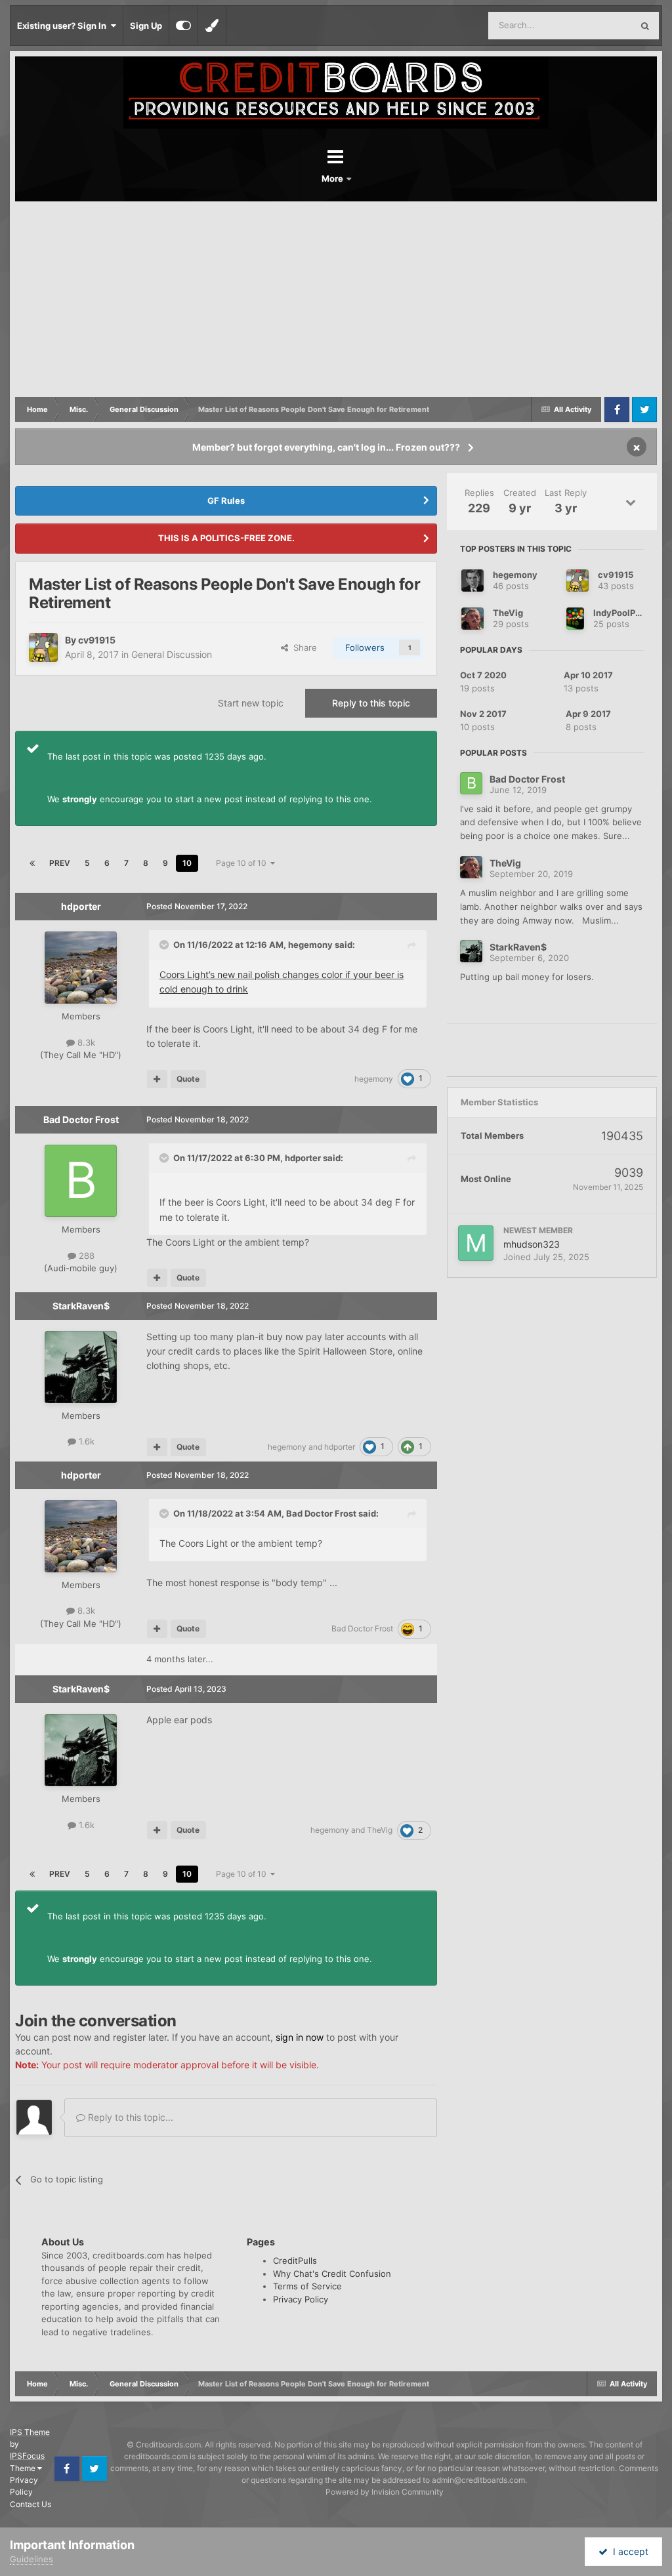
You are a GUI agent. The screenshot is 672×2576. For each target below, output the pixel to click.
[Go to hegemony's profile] (472, 581)
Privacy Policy (301, 2299)
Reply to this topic (371, 703)
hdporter (81, 906)
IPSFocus (27, 2456)
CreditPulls (295, 2260)
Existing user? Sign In (64, 26)
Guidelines (31, 2559)
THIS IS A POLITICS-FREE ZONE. (226, 538)
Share (303, 647)
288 (85, 1256)
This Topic (595, 25)
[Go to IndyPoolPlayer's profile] (575, 619)
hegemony (310, 945)
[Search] (645, 26)
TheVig (380, 1830)
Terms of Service (307, 2286)
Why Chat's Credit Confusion (332, 2274)
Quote (188, 1079)
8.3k (85, 1042)
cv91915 (97, 640)
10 (187, 863)
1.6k (85, 1441)
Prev (60, 863)
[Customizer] (183, 26)
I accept (628, 2551)
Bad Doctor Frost (81, 1119)
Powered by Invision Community (385, 2492)
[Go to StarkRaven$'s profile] (81, 1367)
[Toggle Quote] (165, 945)
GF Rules (226, 501)
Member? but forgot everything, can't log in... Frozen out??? (326, 447)
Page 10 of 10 (243, 863)
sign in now (300, 2037)
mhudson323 (532, 1244)
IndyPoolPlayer (625, 613)
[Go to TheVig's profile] (472, 619)
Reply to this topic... (129, 2117)
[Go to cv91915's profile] (43, 647)
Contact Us (31, 2504)
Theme (24, 2468)
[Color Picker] (212, 26)
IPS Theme (30, 2432)
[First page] (32, 863)
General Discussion (172, 654)
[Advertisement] (336, 300)
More (333, 178)
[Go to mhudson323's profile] (476, 1243)
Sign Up (146, 26)
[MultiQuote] (157, 1079)
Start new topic (251, 703)
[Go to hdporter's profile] (81, 968)
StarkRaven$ (81, 1306)
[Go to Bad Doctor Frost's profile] (81, 1181)
